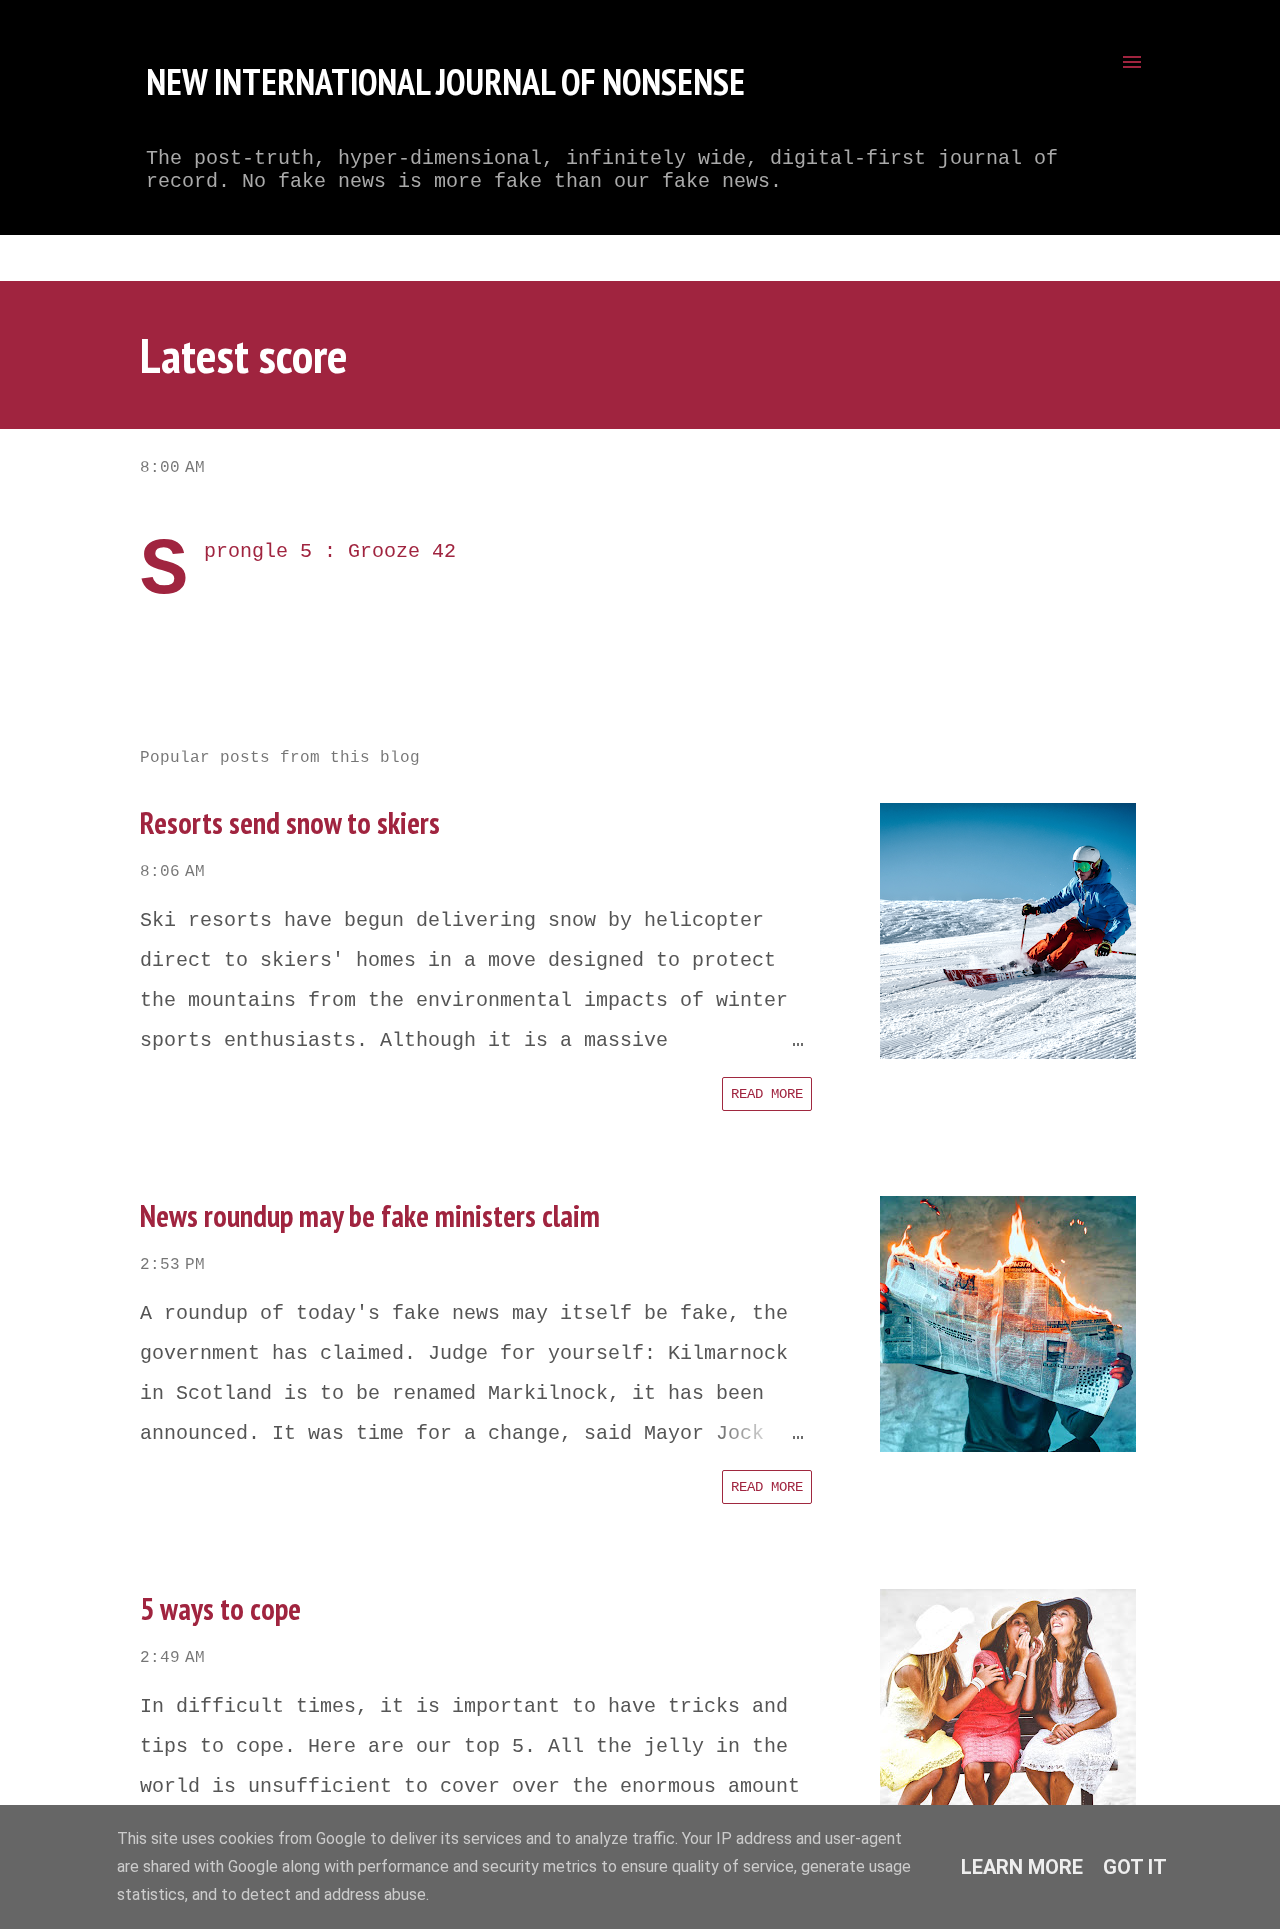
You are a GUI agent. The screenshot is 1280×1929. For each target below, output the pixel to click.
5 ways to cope (220, 1608)
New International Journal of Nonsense (445, 81)
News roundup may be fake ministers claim (370, 1215)
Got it (1135, 1867)
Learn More (1022, 1867)
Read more (767, 1094)
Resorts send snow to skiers (290, 822)
